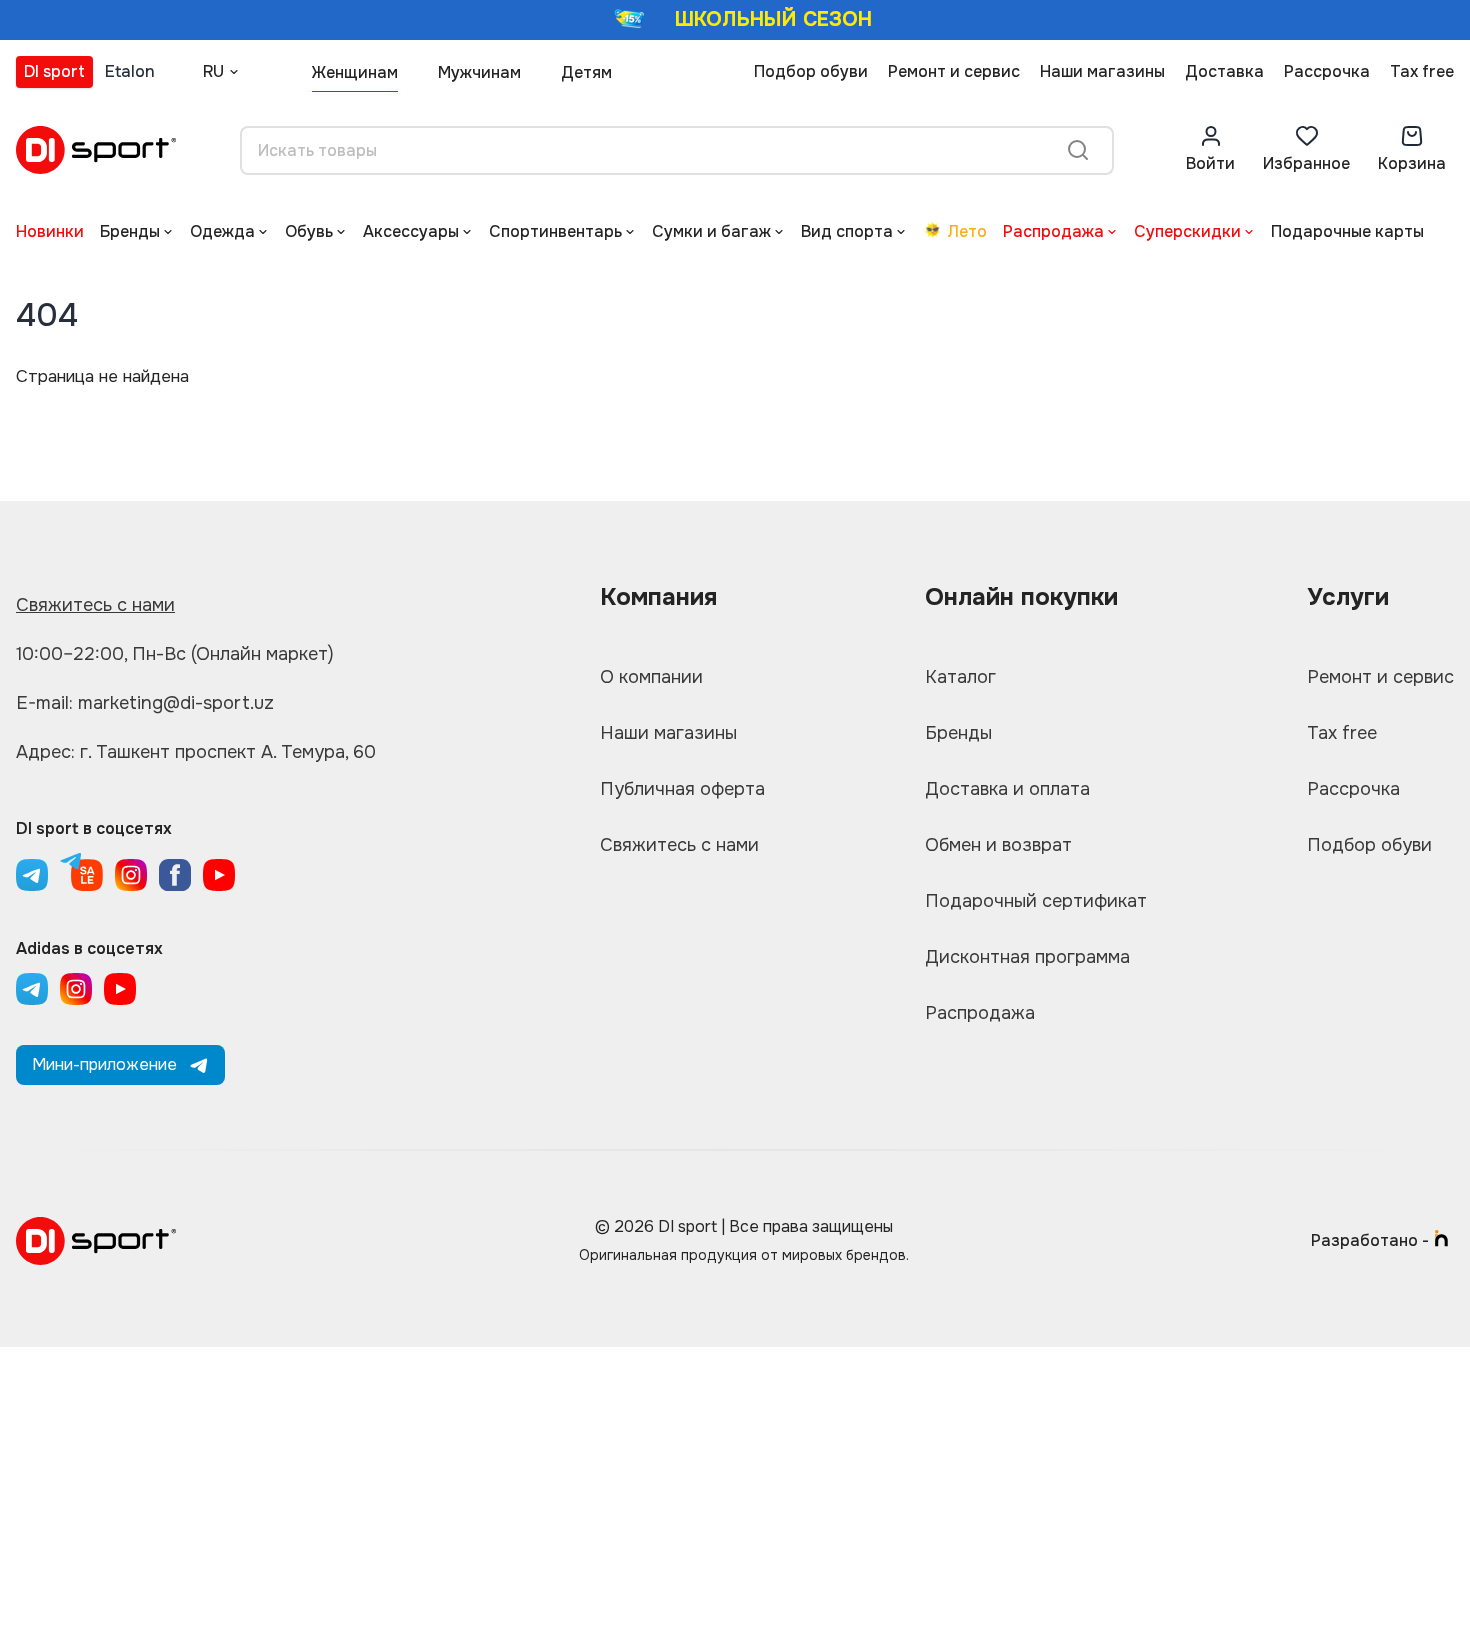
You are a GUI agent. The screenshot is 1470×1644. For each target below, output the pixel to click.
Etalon (130, 71)
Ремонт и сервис (954, 71)
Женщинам (355, 72)
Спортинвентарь (555, 231)
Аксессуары (411, 231)
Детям (586, 72)
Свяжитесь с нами (95, 605)
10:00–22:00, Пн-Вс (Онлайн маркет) (175, 654)
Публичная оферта (682, 789)
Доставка (1224, 71)
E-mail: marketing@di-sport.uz (145, 703)
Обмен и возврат (998, 845)
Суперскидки (1187, 231)
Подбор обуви (811, 71)
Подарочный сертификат (1036, 901)
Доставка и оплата (1007, 789)
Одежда (222, 231)
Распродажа (1053, 231)
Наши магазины (1102, 71)
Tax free (1422, 71)
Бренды (130, 231)
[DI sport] (96, 150)
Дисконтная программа (1027, 957)
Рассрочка (1327, 71)
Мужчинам (479, 72)
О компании (651, 677)
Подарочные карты (1347, 231)
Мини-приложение (104, 1064)
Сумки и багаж (711, 231)
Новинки (50, 231)
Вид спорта (847, 231)
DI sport (54, 71)
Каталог (960, 677)
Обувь (309, 231)
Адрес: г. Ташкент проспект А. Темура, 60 (196, 752)
